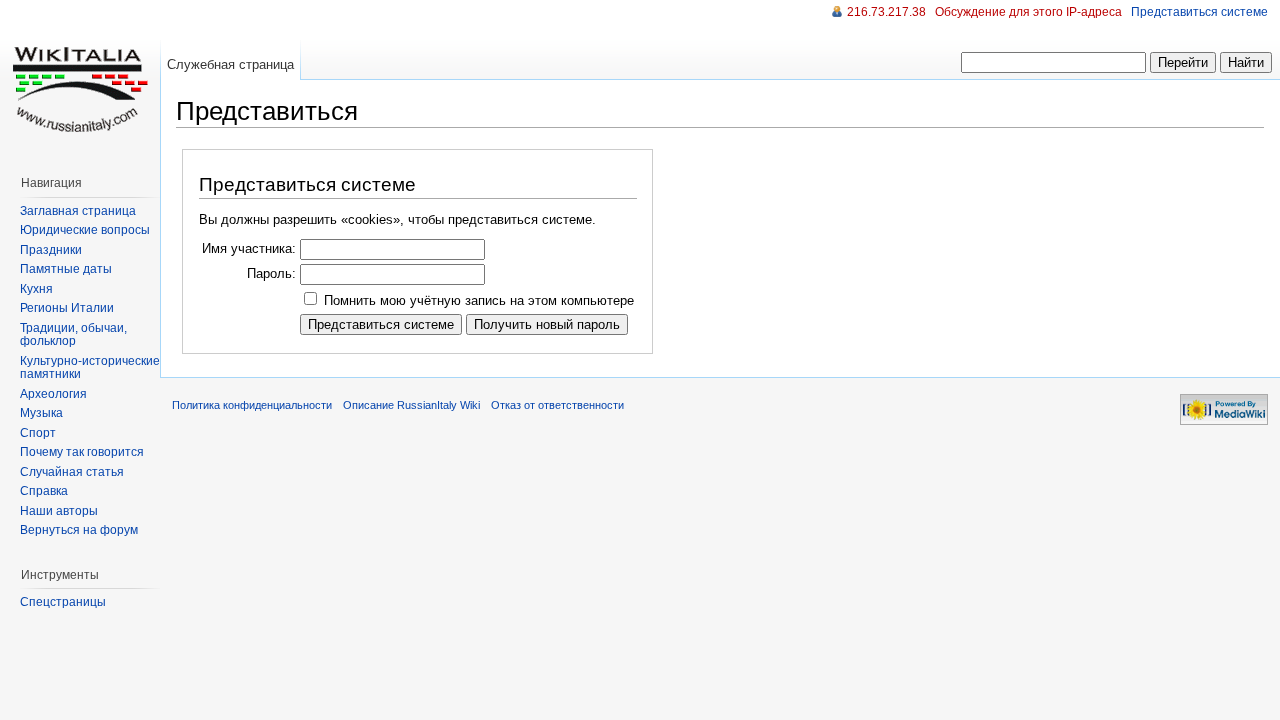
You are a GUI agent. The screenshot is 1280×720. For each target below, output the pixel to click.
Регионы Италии (67, 308)
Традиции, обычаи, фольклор (73, 335)
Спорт (38, 433)
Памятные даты (66, 269)
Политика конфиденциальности (252, 405)
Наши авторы (59, 511)
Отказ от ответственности (557, 405)
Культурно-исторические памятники (90, 368)
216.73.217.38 (886, 12)
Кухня (36, 289)
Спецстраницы (63, 602)
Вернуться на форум (79, 530)
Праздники (51, 250)
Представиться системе (1199, 12)
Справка (44, 491)
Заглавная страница (78, 211)
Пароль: (271, 273)
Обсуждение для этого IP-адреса (1028, 12)
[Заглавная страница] (80, 80)
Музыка (41, 413)
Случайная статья (72, 472)
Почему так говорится (82, 452)
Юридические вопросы (85, 230)
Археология (53, 394)
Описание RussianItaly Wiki (411, 405)
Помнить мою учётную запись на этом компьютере (479, 300)
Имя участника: (249, 248)
